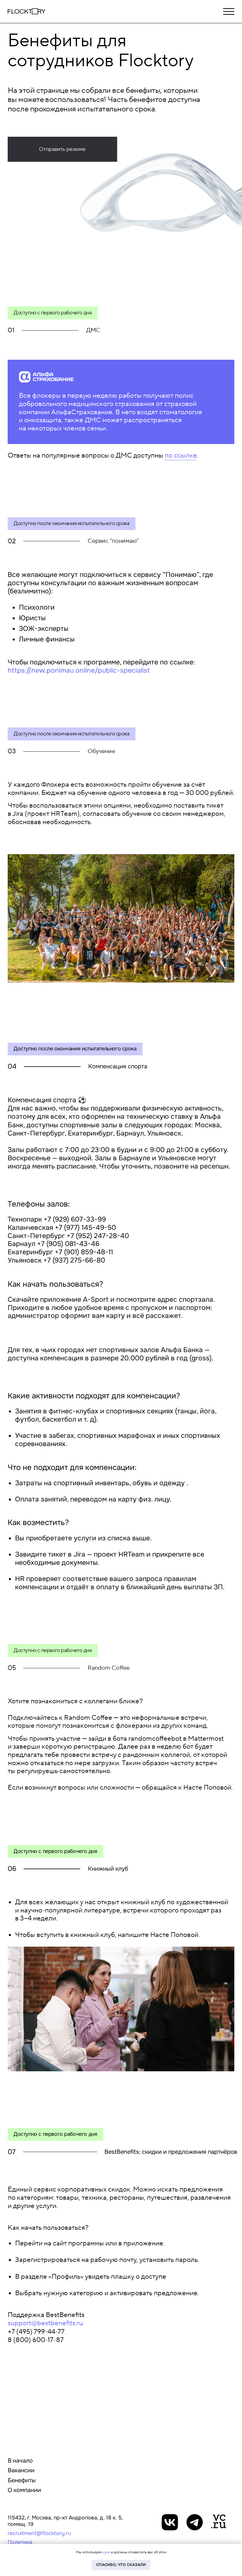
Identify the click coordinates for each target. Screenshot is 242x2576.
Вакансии (21, 2470)
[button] (62, 149)
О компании (24, 2490)
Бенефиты (22, 2480)
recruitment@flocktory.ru (39, 2533)
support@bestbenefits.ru (45, 2323)
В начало (20, 2461)
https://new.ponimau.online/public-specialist (79, 670)
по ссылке (181, 456)
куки (106, 2552)
